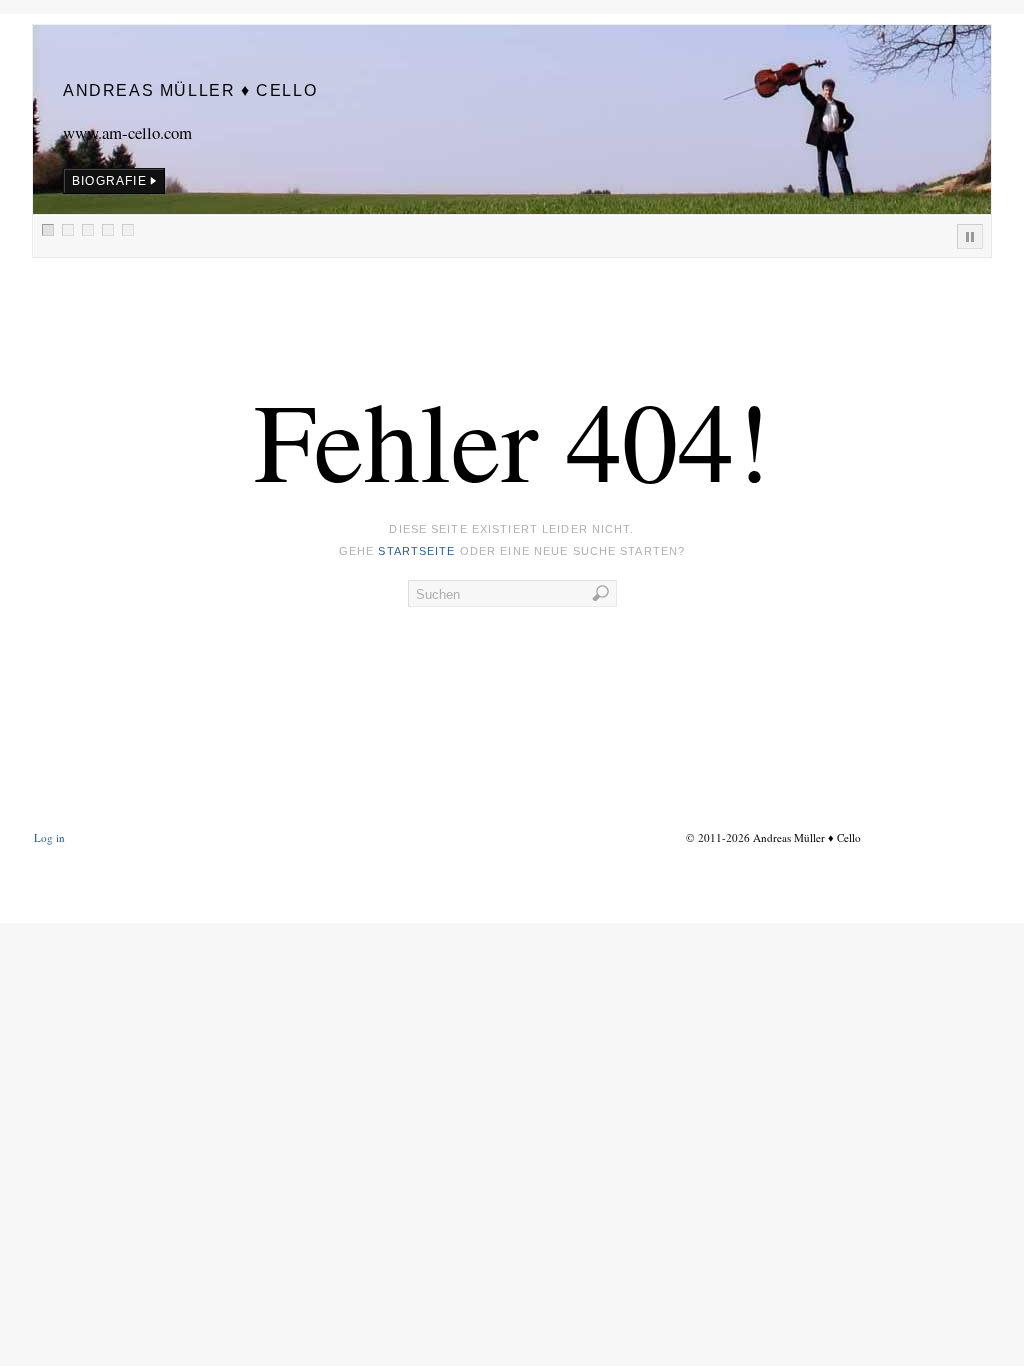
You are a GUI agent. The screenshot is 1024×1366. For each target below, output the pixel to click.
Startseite (416, 551)
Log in (49, 837)
